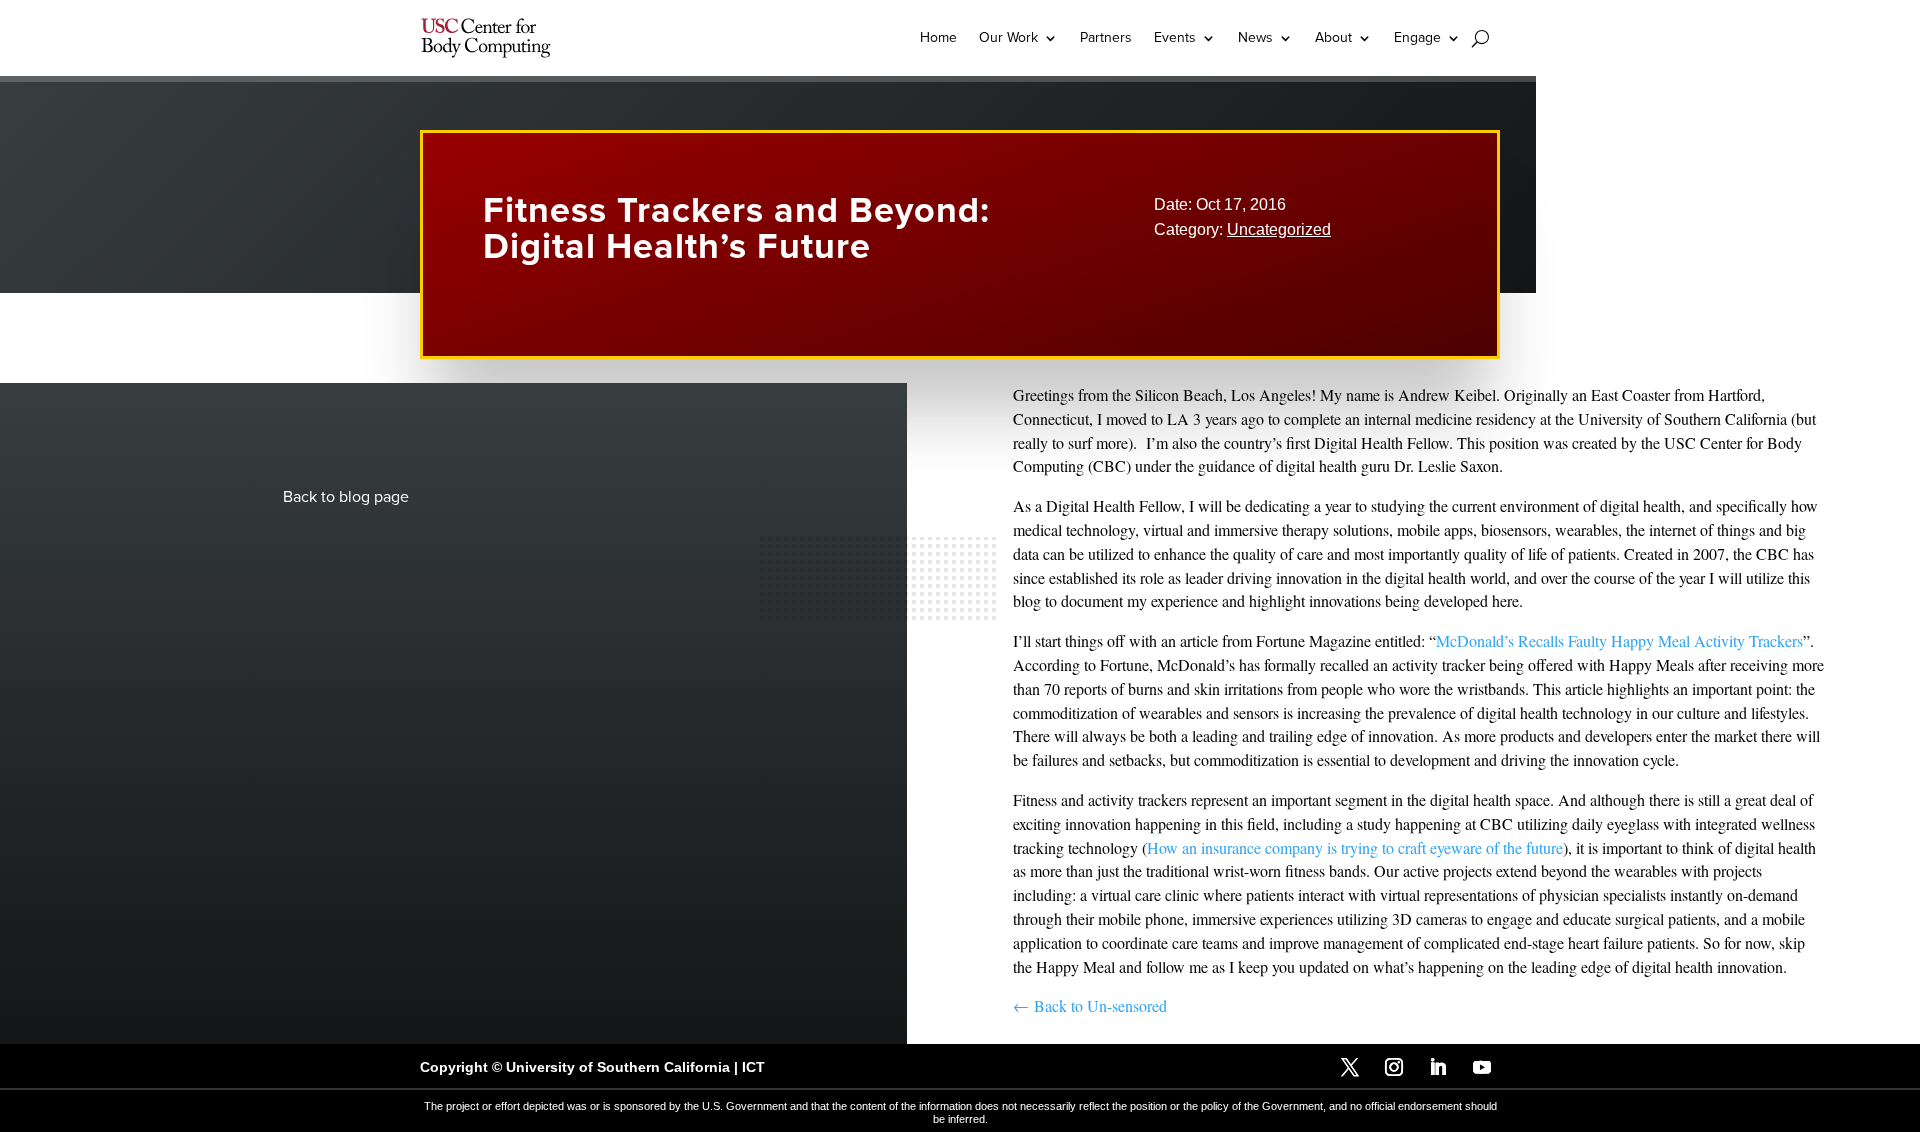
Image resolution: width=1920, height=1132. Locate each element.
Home (938, 37)
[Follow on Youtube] (1482, 1067)
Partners (1106, 37)
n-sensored (1133, 1005)
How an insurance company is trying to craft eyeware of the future (1355, 847)
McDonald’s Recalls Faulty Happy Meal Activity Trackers (1619, 640)
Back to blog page (346, 497)
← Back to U (1056, 1005)
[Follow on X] (1350, 1067)
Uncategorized (1279, 229)
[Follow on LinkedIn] (1438, 1067)
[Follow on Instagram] (1394, 1067)
